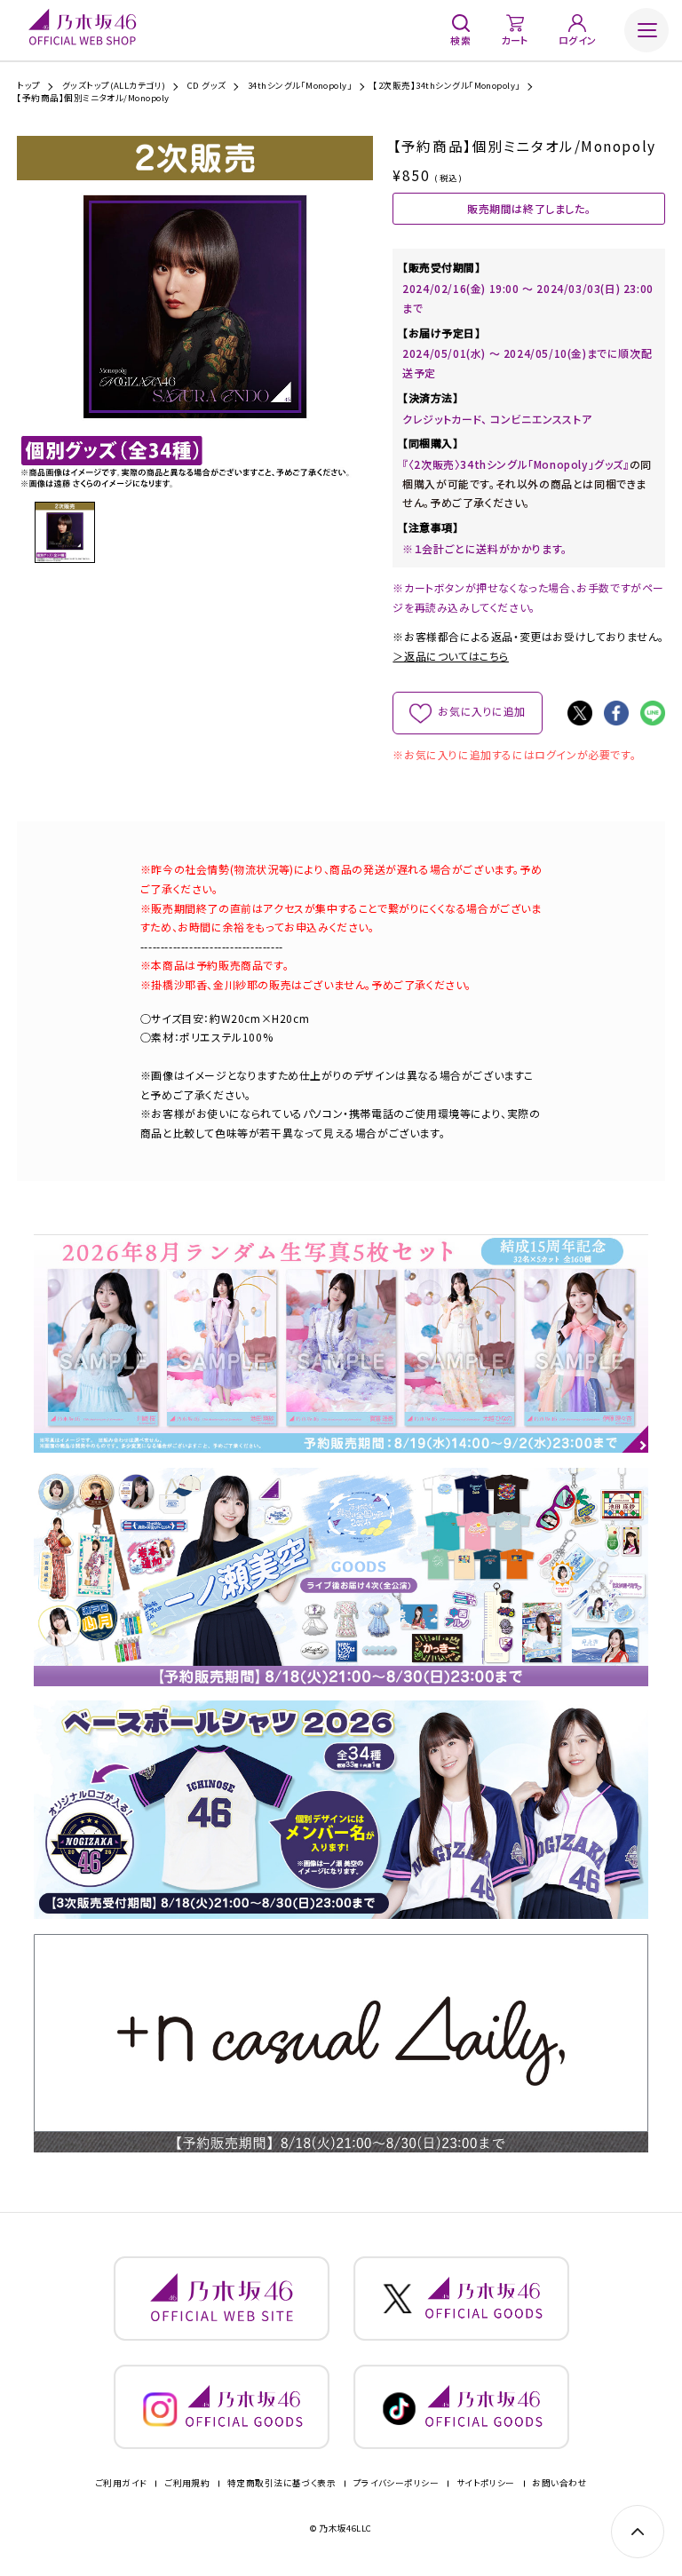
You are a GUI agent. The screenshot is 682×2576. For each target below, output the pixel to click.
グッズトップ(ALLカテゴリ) (114, 86)
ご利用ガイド (121, 2484)
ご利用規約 (187, 2484)
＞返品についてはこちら (451, 656)
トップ (28, 86)
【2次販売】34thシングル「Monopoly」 (447, 86)
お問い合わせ (559, 2484)
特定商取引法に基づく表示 (282, 2484)
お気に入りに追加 (481, 711)
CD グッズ (207, 86)
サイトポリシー (486, 2484)
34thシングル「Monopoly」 (300, 86)
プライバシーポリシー (397, 2484)
